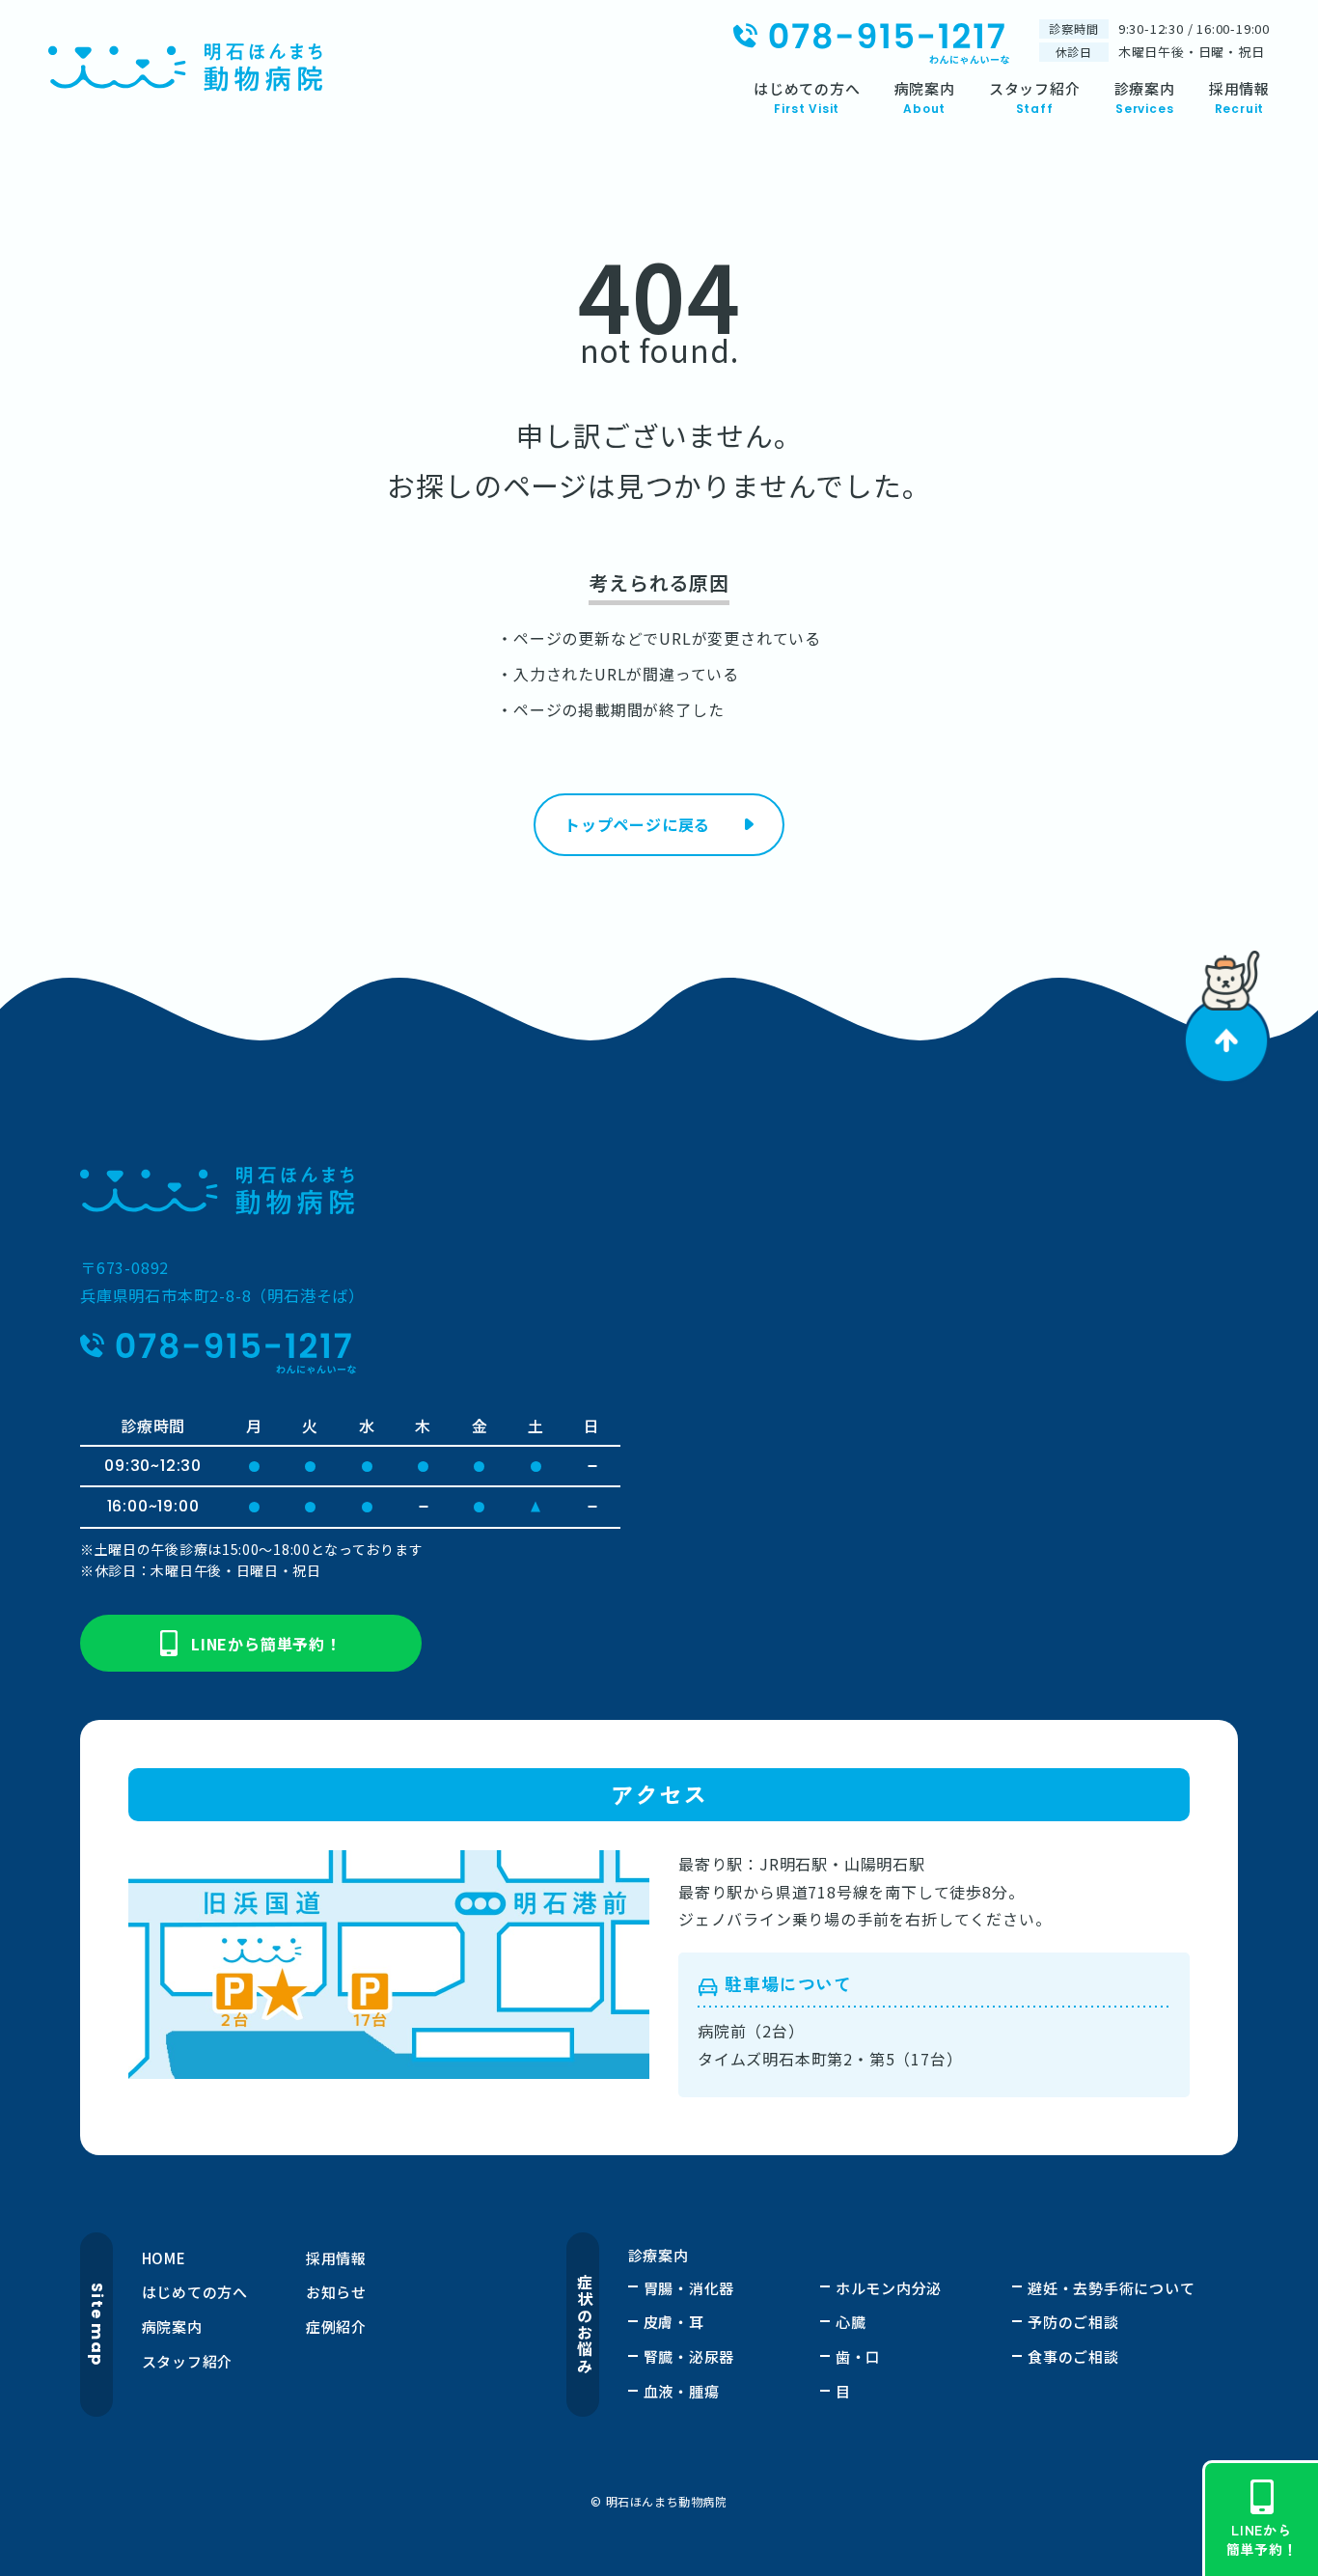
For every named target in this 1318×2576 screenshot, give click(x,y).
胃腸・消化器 (689, 2288)
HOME (164, 2258)
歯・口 (858, 2356)
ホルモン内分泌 (889, 2288)
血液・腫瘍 (682, 2391)
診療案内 (659, 2255)
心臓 (851, 2322)
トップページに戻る (637, 824)
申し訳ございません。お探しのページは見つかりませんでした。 (659, 460)
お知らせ (336, 2292)
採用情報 (336, 2258)
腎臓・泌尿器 (689, 2356)
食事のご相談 (1073, 2356)
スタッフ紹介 (188, 2361)
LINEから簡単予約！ (266, 1644)
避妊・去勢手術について (1111, 2288)
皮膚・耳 (674, 2322)
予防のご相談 (1073, 2322)
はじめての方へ (195, 2292)
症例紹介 (336, 2327)
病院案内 (172, 2327)
